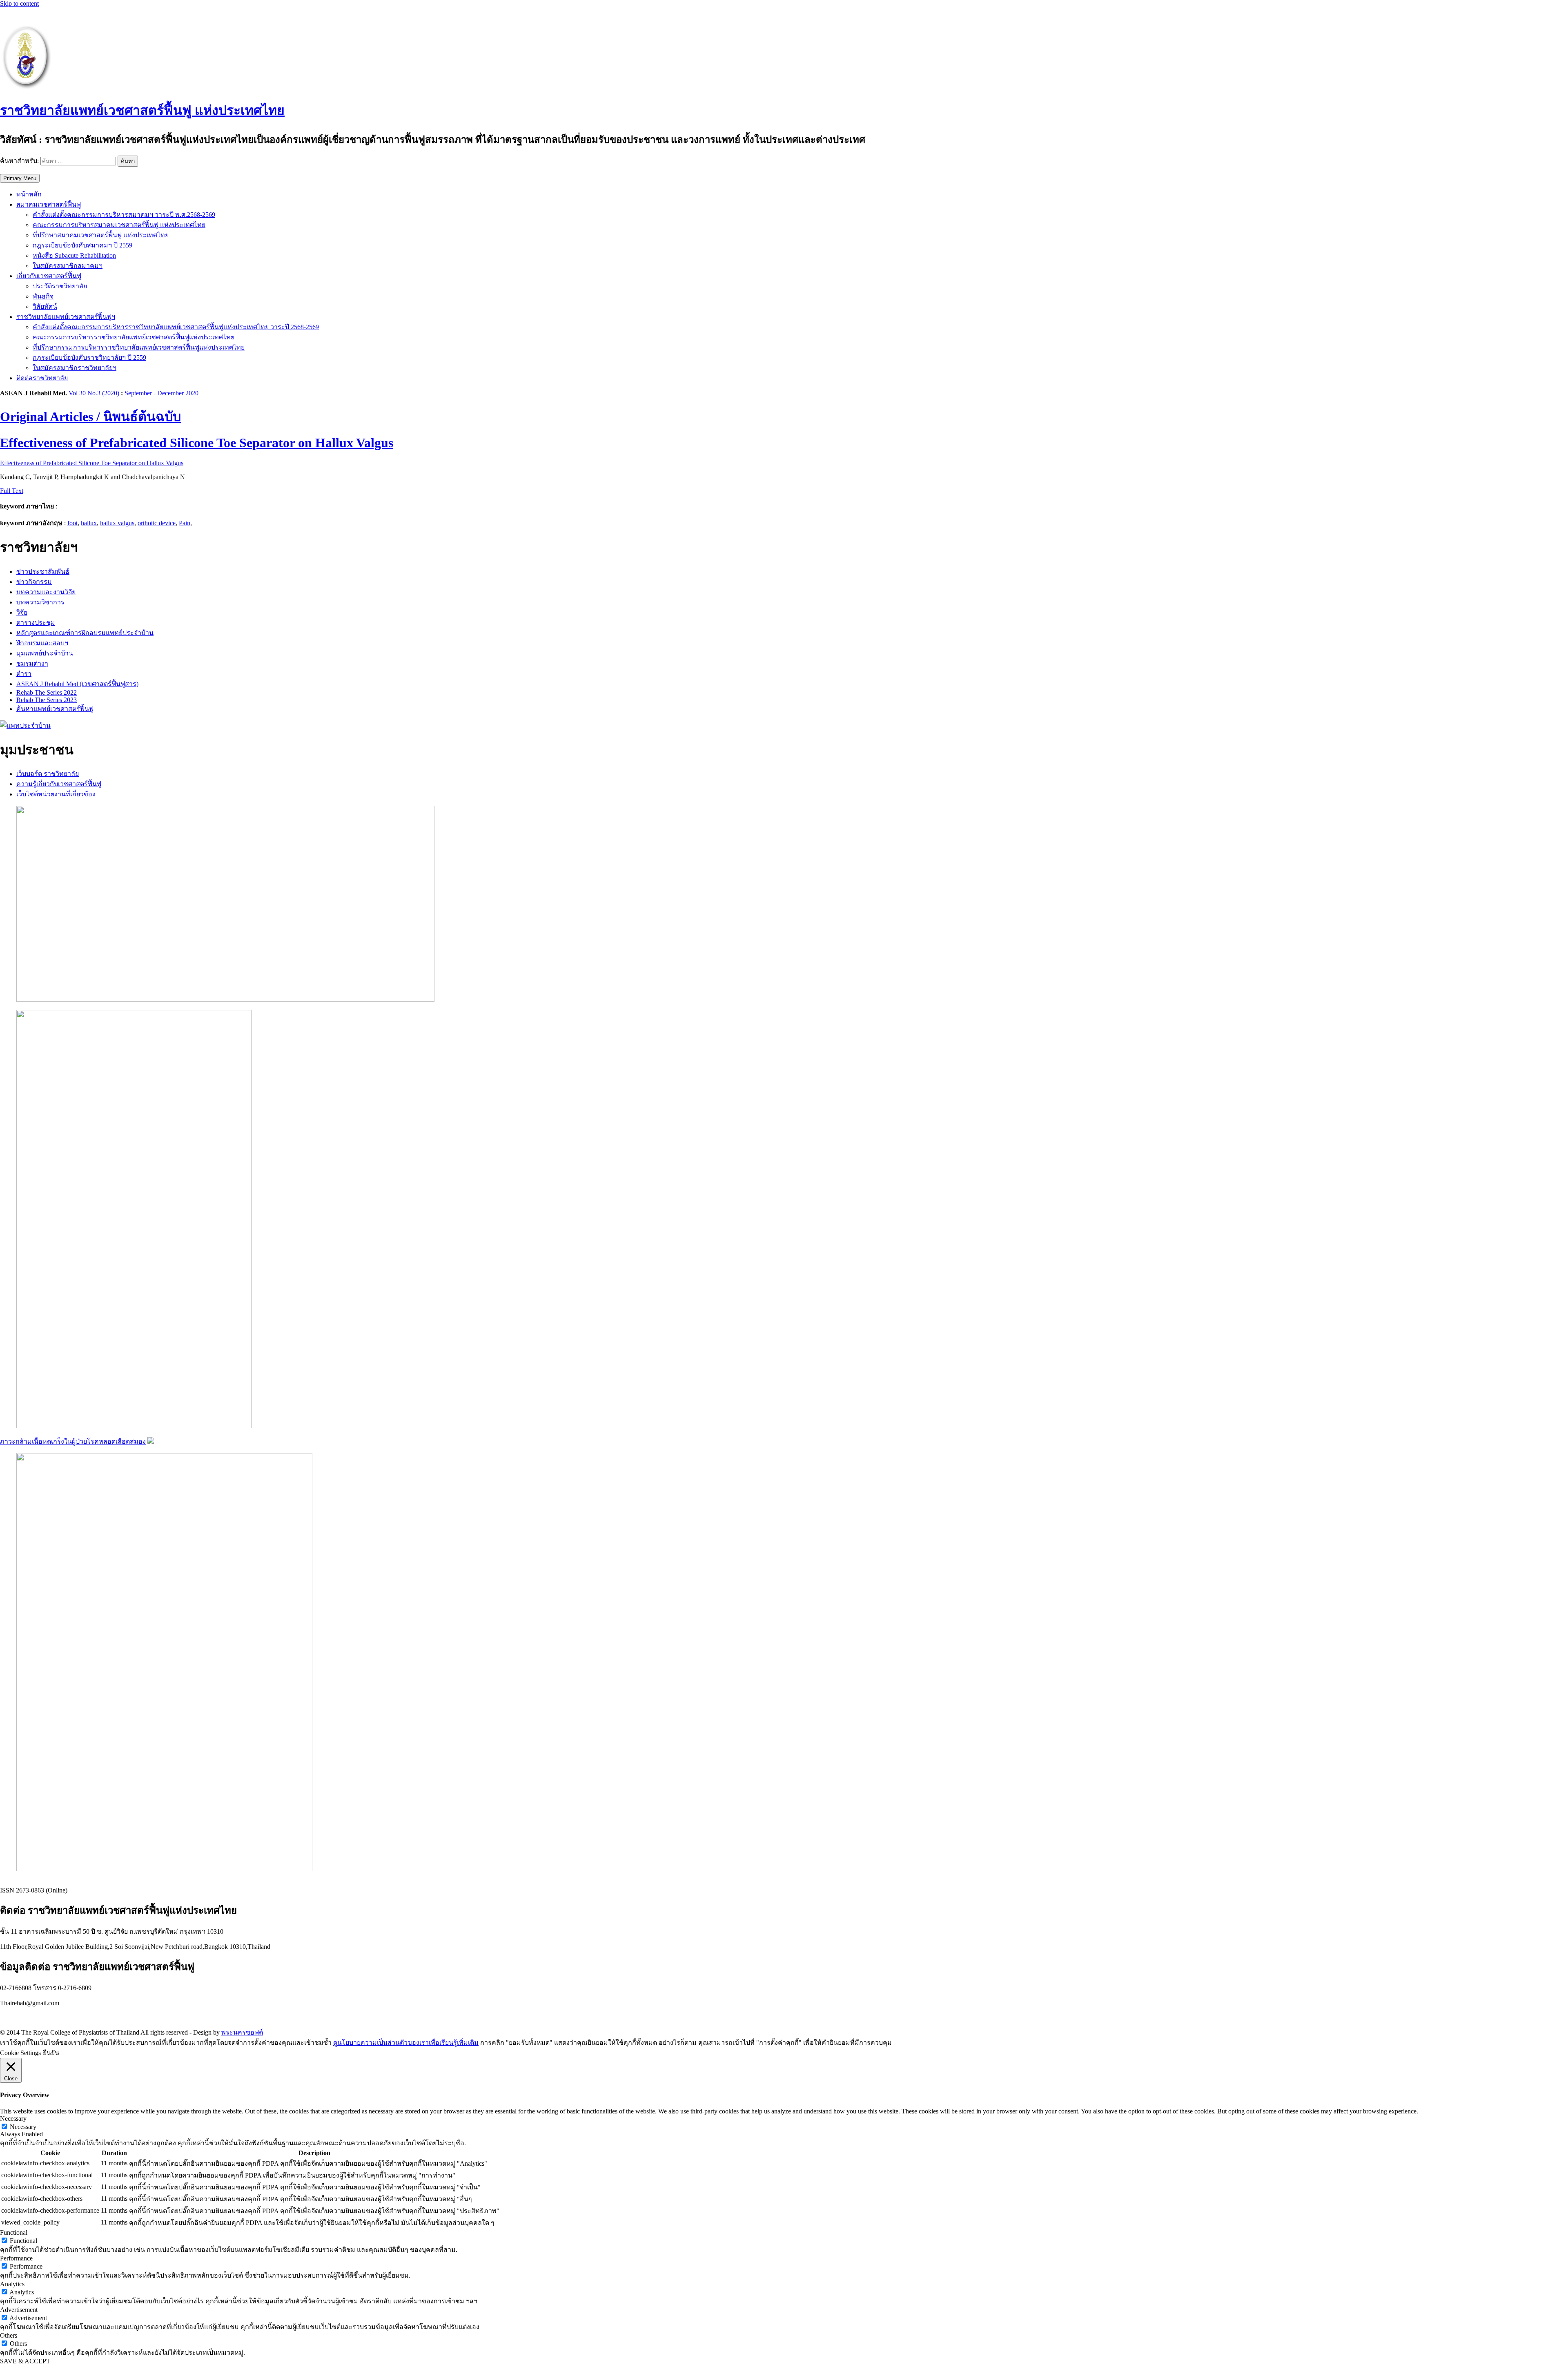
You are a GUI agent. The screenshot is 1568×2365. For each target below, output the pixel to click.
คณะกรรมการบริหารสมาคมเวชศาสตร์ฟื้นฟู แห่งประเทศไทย (119, 225)
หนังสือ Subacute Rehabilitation (74, 255)
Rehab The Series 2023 (47, 700)
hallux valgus (117, 523)
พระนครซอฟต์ (242, 2032)
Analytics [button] (12, 2284)
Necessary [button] (13, 2119)
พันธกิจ (43, 296)
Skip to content (19, 3)
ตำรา (24, 674)
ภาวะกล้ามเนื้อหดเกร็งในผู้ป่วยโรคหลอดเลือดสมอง (73, 1441)
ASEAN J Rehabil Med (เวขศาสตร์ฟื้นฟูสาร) (77, 684)
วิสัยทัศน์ (45, 306)
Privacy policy (19, 2017)
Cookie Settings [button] (20, 2053)
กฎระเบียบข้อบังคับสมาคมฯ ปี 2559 (82, 245)
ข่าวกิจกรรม (34, 582)
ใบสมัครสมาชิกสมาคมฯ (68, 266)
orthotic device (157, 523)
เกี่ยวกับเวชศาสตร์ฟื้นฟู (49, 276)
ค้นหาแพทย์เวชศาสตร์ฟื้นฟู (55, 709)
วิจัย (22, 612)
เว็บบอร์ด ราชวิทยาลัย (48, 774)
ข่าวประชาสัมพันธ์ (43, 572)
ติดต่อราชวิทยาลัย (42, 378)
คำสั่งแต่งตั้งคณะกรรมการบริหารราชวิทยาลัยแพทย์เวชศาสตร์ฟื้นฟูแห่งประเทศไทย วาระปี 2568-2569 (176, 327)
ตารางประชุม (36, 623)
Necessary (23, 2127)
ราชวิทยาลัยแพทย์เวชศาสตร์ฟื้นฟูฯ (66, 317)
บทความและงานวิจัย (46, 592)
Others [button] (9, 2335)
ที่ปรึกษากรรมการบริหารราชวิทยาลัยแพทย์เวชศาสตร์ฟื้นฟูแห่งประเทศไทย (139, 347)
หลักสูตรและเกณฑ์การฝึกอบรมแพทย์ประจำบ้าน (85, 633)
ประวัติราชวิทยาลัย (60, 286)
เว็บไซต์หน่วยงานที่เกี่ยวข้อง (56, 794)
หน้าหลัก (29, 194)
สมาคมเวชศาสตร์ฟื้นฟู (49, 204)
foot (72, 523)
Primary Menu (20, 178)
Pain (185, 523)
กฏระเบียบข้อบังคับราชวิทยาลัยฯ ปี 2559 (89, 358)
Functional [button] (14, 2232)
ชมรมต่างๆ (32, 663)
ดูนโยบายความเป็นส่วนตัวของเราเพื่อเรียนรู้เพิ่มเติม (406, 2043)
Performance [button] (16, 2258)
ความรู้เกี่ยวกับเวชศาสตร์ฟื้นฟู (59, 784)
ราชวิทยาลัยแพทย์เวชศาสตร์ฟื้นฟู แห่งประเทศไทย (142, 110)
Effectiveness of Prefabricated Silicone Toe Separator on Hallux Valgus (92, 463)
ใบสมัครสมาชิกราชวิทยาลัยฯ (75, 368)
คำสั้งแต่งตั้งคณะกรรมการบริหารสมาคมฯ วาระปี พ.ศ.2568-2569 (124, 215)
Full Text (12, 491)
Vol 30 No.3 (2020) (94, 393)
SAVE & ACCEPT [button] (25, 2361)
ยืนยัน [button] (51, 2053)
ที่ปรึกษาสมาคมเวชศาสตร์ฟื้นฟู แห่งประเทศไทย (101, 235)
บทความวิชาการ (40, 602)
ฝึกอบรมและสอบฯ (42, 643)
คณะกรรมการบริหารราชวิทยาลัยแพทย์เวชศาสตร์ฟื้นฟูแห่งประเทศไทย (134, 337)
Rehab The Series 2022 (47, 692)
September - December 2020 (161, 393)
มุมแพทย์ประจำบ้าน (45, 653)
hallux (89, 523)
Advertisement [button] (19, 2310)
